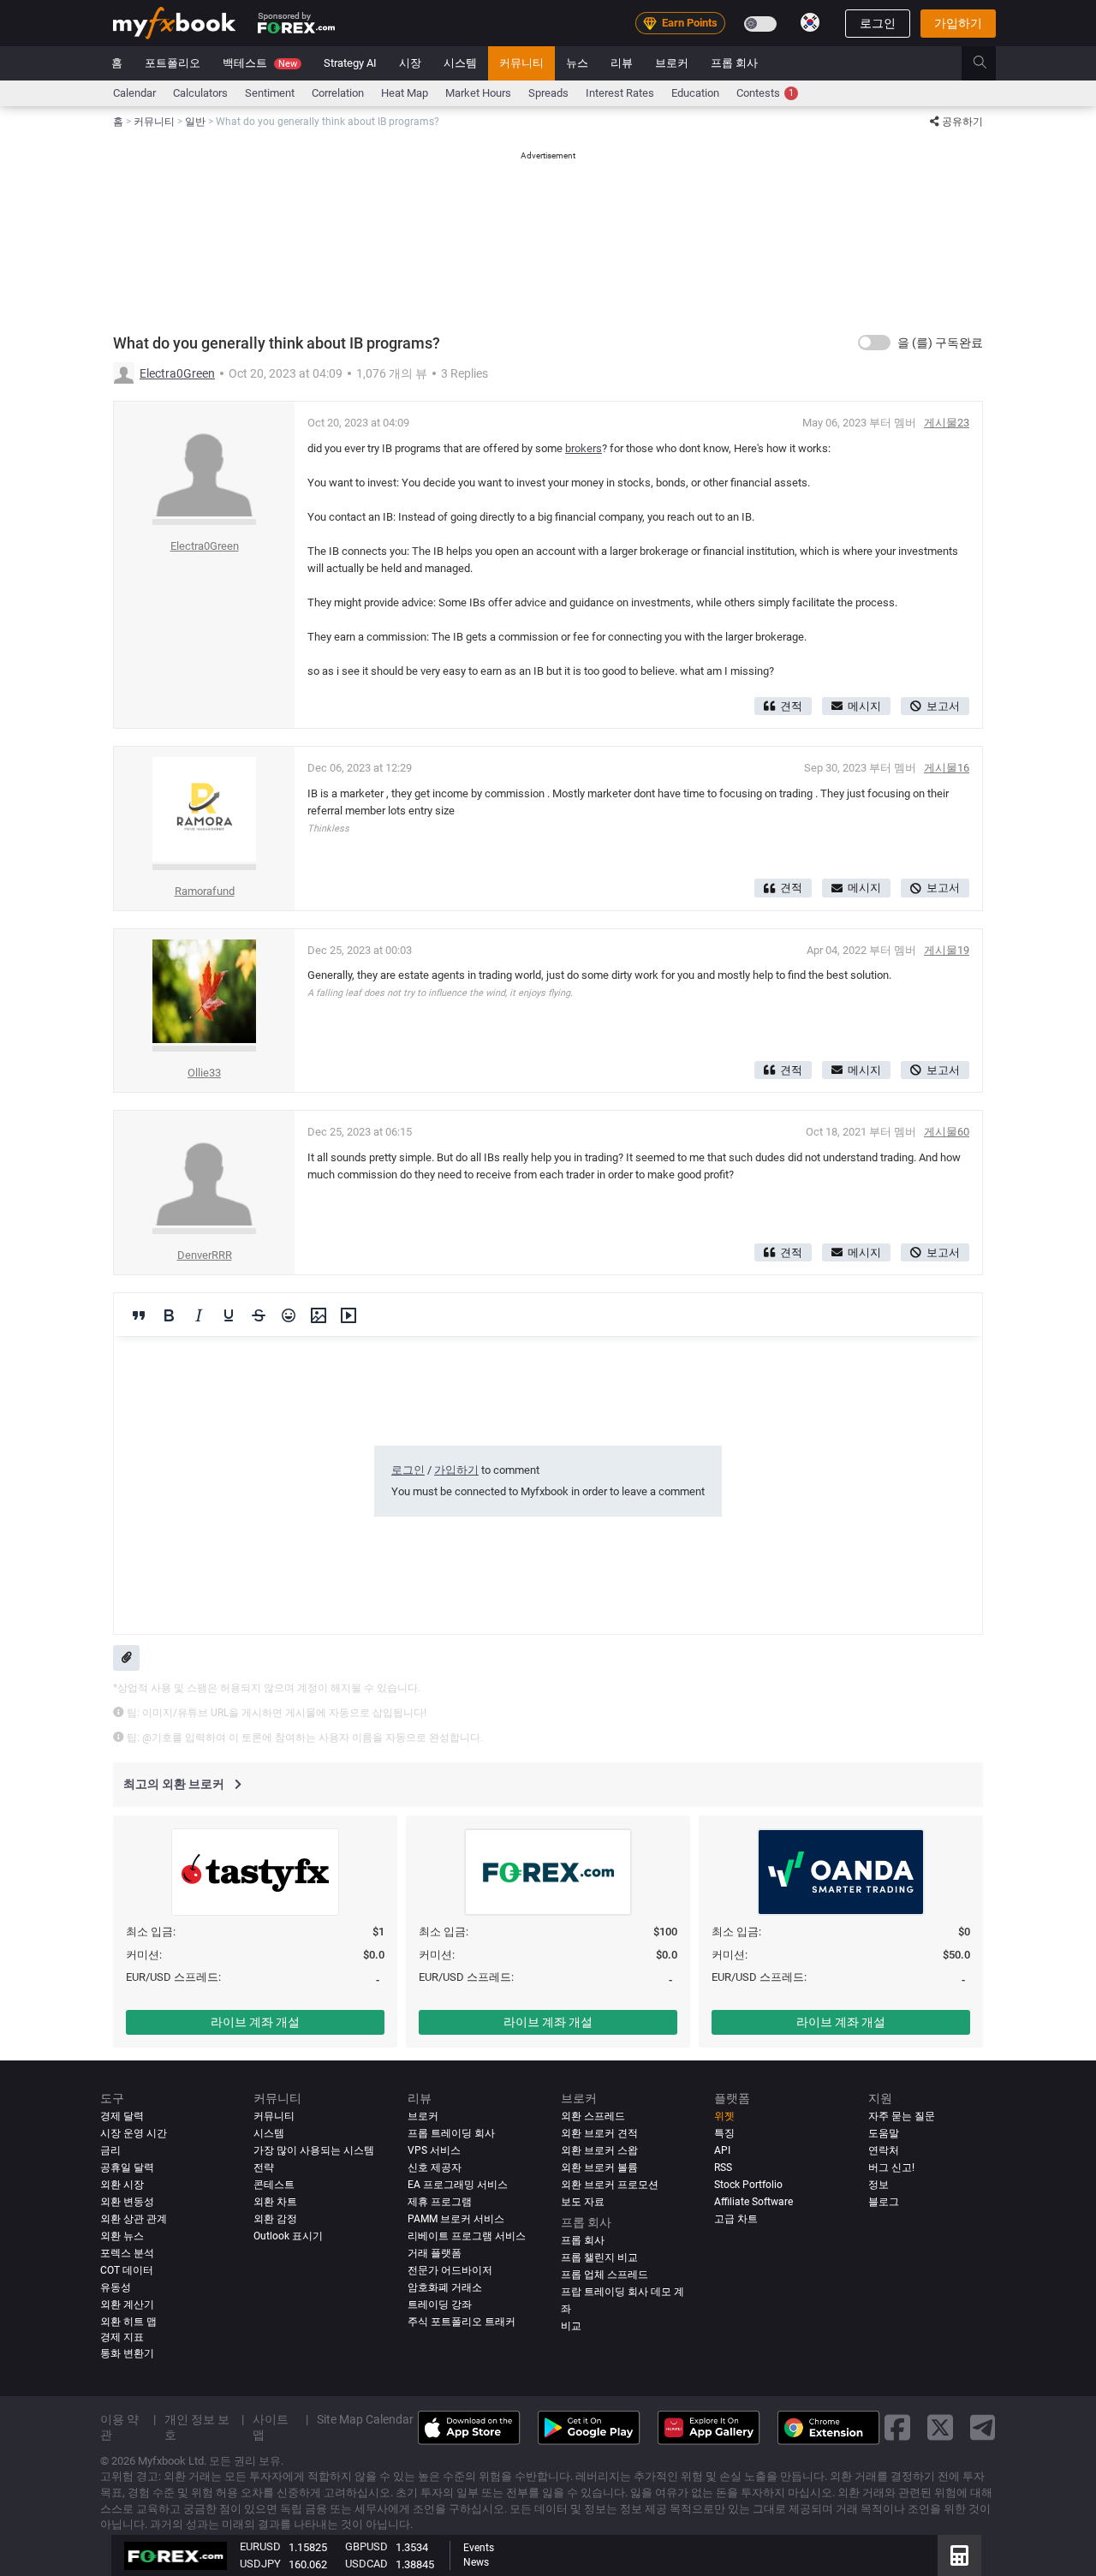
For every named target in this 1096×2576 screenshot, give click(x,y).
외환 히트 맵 (128, 2322)
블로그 (884, 2202)
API (722, 2150)
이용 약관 (119, 2427)
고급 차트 (736, 2219)
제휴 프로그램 (440, 2202)
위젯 (724, 2116)
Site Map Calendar (365, 2419)
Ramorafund (205, 891)
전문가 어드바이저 (450, 2270)
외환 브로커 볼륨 (599, 2168)
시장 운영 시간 (134, 2133)
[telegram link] (983, 2428)
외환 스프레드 (593, 2116)
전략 (264, 2168)
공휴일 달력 (127, 2168)
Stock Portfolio (748, 2185)
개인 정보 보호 (197, 2427)
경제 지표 (122, 2337)
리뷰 (622, 63)
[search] (989, 63)
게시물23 (947, 423)
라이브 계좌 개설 (255, 2022)
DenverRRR (205, 1255)
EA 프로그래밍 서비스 (458, 2185)
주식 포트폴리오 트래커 (462, 2322)
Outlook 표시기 (288, 2236)
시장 (410, 63)
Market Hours (478, 93)
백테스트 (260, 63)
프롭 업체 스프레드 (605, 2275)
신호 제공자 (435, 2168)
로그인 (878, 23)
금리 (110, 2150)
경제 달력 (122, 2116)
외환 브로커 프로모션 (610, 2185)
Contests (765, 93)
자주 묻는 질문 (902, 2116)
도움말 (884, 2133)
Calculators (200, 93)
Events (479, 2548)
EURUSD (260, 2546)
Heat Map (405, 93)
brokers (584, 448)
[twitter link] (940, 2428)
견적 (791, 706)
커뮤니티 (521, 63)
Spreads (548, 93)
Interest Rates (620, 93)
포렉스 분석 (127, 2253)
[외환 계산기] (959, 2555)
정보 (879, 2185)
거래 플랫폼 (435, 2253)
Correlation (338, 93)
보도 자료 (583, 2202)
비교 (571, 2326)
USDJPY (260, 2564)
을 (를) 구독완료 (940, 343)
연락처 (884, 2150)
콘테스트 (274, 2185)
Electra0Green (177, 373)
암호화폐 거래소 (445, 2287)
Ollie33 (204, 1073)
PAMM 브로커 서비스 (456, 2219)
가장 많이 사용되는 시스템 (314, 2150)
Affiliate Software (753, 2202)
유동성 (116, 2287)
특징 (724, 2133)
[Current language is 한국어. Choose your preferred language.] (810, 22)
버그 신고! (891, 2168)
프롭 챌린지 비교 (599, 2257)
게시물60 (947, 1132)
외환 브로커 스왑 (599, 2150)
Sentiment (270, 93)
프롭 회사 (734, 63)
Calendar (134, 93)
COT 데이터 (127, 2270)
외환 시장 (122, 2185)
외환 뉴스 (122, 2236)
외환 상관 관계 (134, 2219)
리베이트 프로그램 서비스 (467, 2236)
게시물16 (947, 768)
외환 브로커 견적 (599, 2133)
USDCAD (366, 2564)
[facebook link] (897, 2428)
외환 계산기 (127, 2305)
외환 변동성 (127, 2202)
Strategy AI (350, 63)
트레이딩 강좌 (440, 2305)
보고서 (943, 706)
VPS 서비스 (434, 2150)
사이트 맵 (271, 2427)
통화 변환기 (127, 2353)
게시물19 (947, 950)
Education (695, 93)
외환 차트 (275, 2202)
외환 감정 (275, 2219)
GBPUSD (366, 2546)
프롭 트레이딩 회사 (451, 2133)
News (476, 2562)
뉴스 (577, 63)
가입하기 (958, 23)
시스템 (460, 63)
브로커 (672, 63)
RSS (723, 2168)
